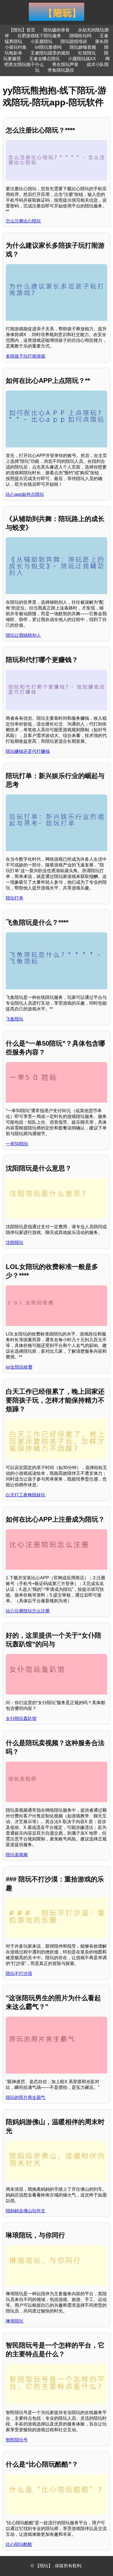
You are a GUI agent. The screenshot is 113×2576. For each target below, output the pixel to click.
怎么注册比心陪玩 (23, 221)
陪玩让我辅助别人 (23, 635)
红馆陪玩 (87, 53)
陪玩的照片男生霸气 (26, 2097)
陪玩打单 (15, 898)
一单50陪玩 (17, 1144)
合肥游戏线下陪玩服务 (39, 36)
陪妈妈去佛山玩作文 (26, 2211)
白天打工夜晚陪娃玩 (26, 1495)
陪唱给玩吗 (80, 36)
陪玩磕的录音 (56, 30)
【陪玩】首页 (22, 30)
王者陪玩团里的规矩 (50, 53)
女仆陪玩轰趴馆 (21, 1718)
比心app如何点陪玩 (25, 494)
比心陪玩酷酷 (19, 2544)
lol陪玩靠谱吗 (48, 47)
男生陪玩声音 (65, 64)
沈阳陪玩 (15, 1243)
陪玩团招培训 (74, 41)
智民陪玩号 (17, 2440)
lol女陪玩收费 (19, 1367)
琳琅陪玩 (15, 2321)
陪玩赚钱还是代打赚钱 (28, 751)
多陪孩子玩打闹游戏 (26, 356)
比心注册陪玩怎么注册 (28, 1611)
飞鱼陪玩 (15, 1019)
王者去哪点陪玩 (44, 59)
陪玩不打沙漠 (19, 1974)
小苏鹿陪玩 (41, 41)
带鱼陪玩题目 (61, 70)
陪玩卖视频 (17, 1855)
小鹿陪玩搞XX (83, 59)
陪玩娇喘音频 (83, 47)
